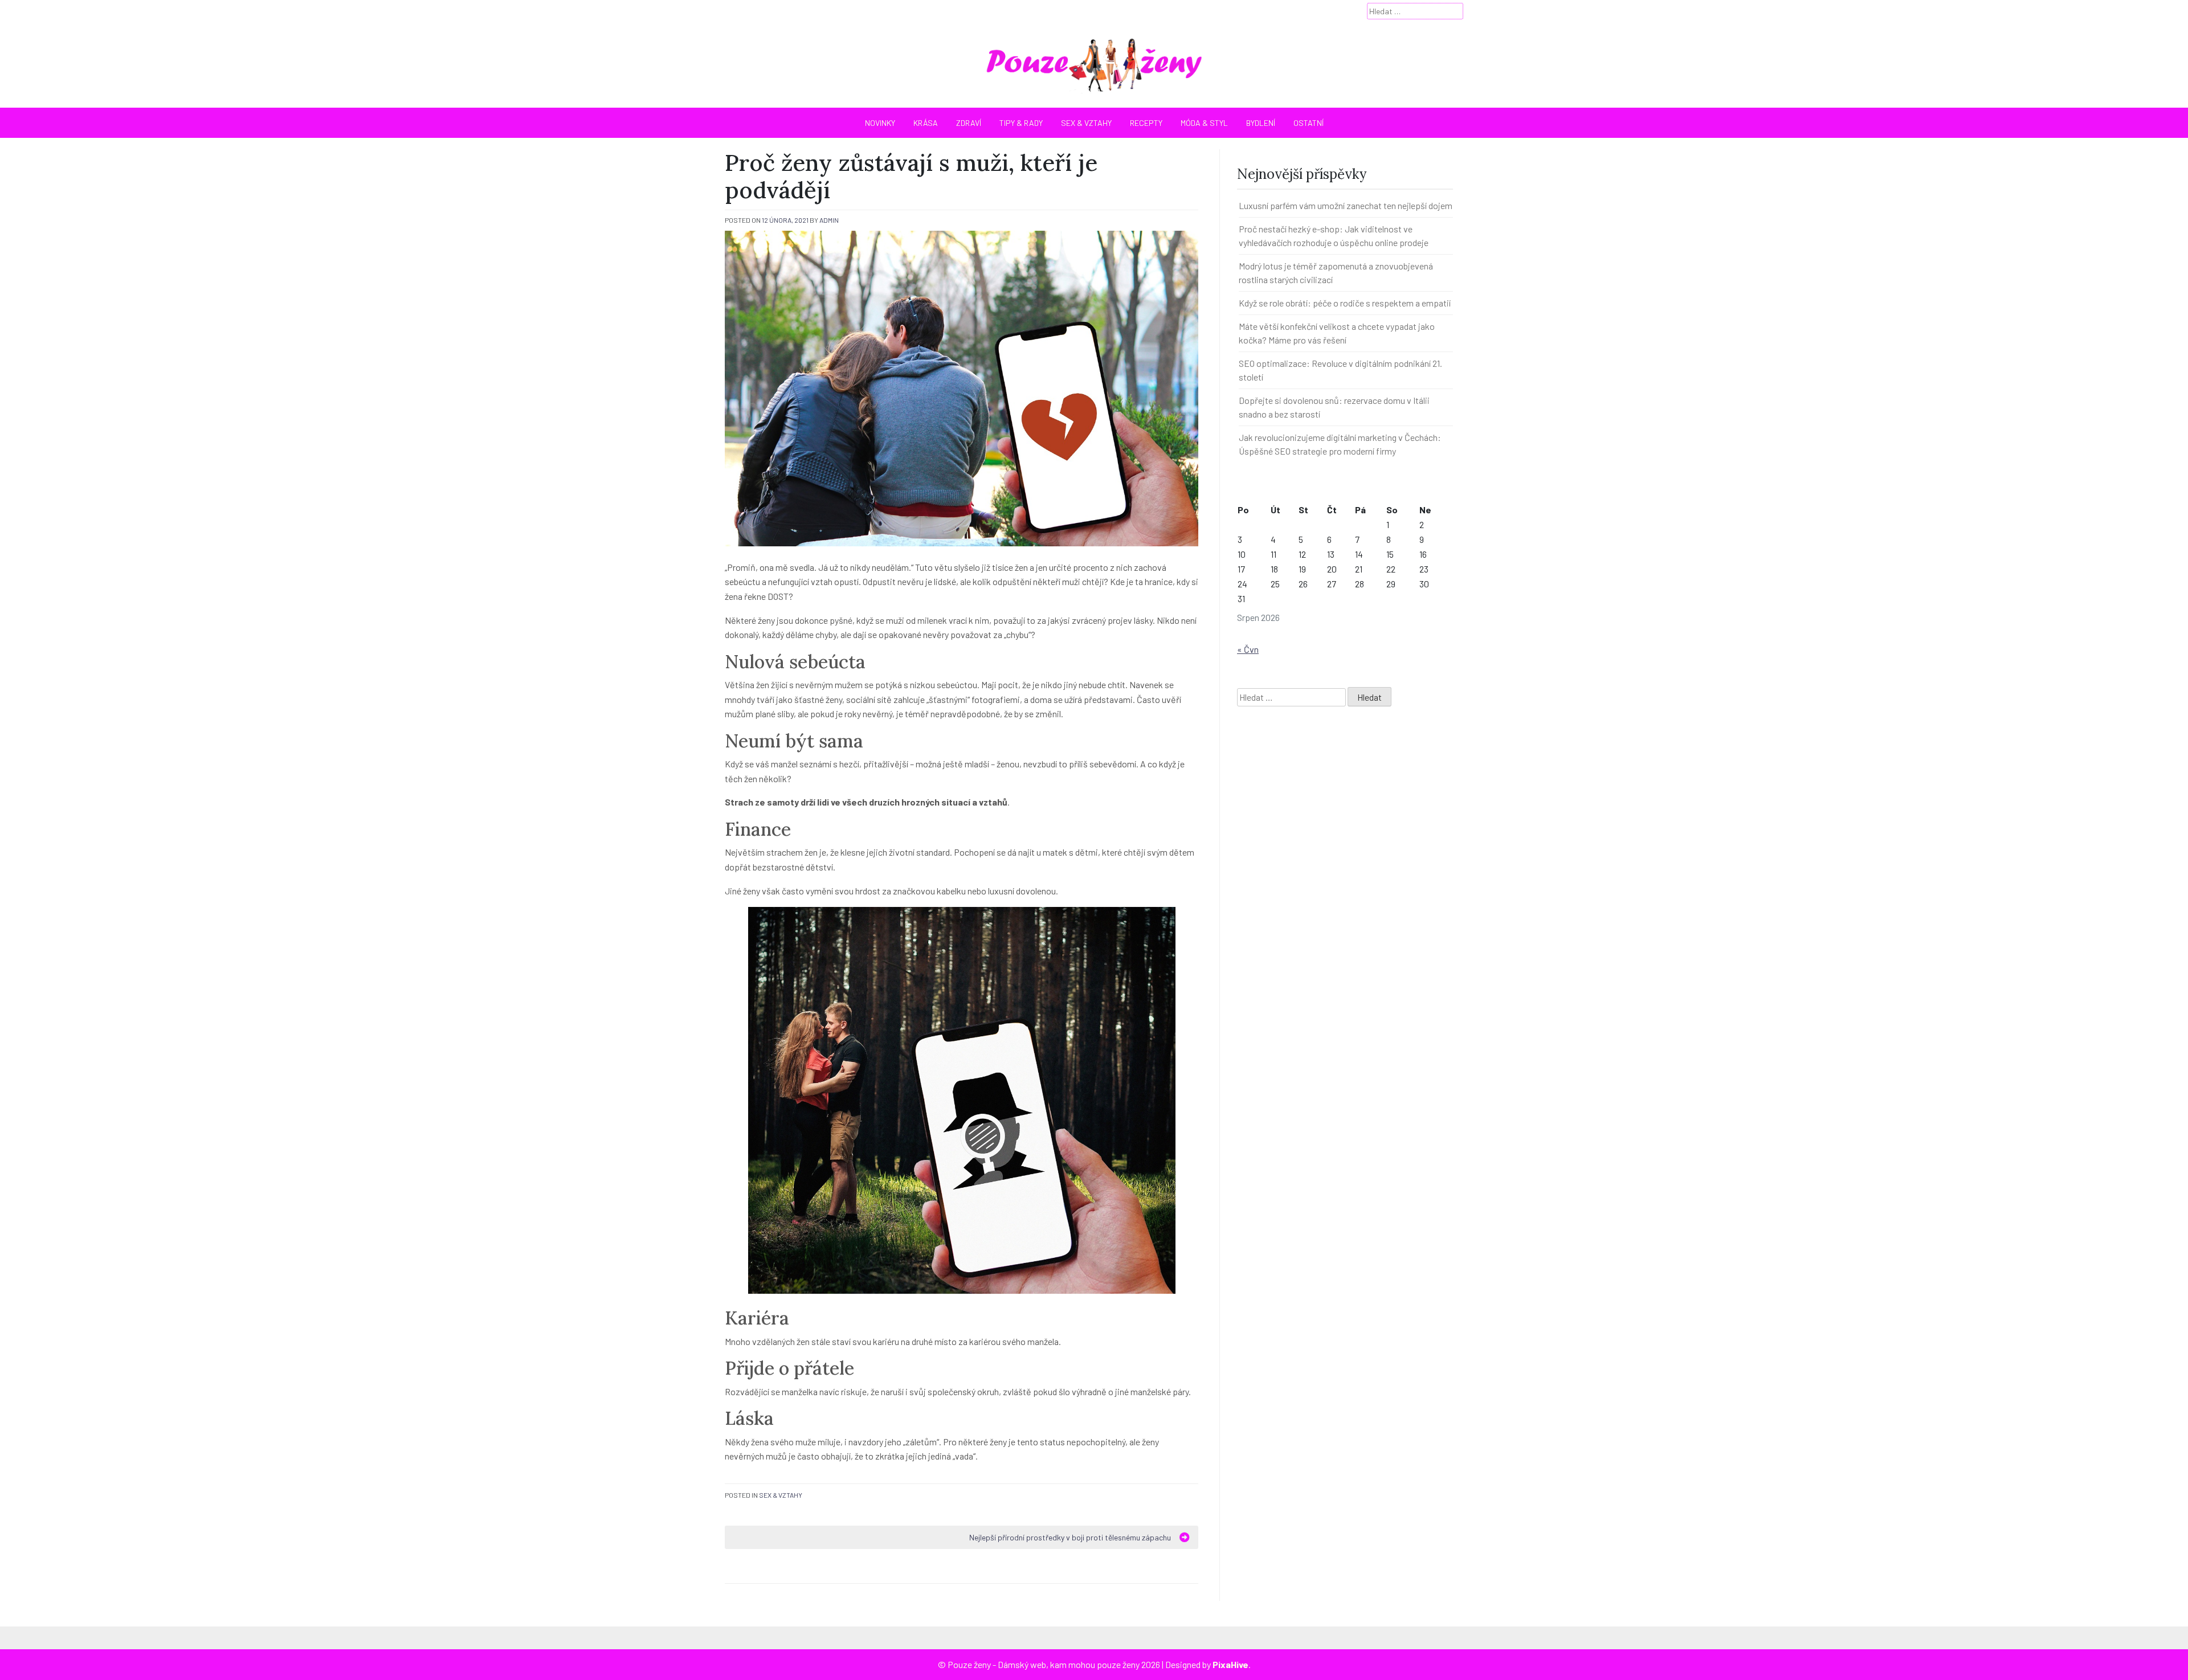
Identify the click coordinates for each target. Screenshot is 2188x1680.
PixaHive (1230, 1664)
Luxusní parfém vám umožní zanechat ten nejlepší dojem (1346, 205)
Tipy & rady (1021, 123)
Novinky (880, 123)
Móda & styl (1204, 123)
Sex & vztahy (1086, 123)
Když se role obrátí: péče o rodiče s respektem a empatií (1345, 303)
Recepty (1146, 123)
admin (829, 220)
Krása (926, 123)
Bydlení (1261, 123)
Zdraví (969, 123)
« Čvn (1248, 649)
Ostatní (1309, 123)
